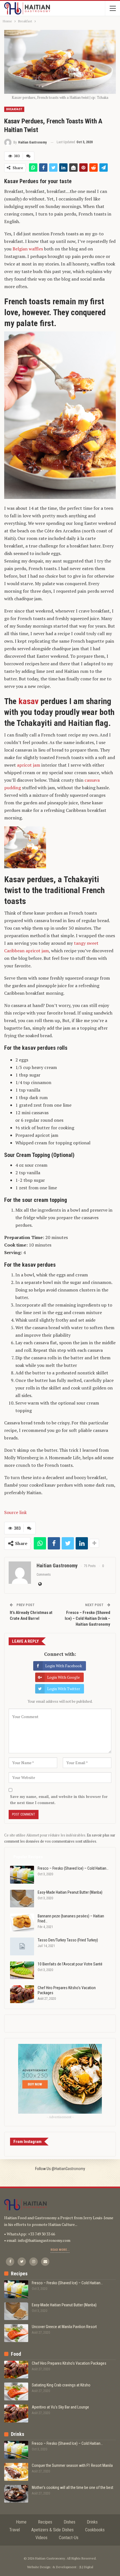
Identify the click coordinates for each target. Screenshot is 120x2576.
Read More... (60, 2250)
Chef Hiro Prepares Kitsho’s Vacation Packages (69, 2363)
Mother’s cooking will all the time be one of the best (73, 2487)
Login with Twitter (64, 1689)
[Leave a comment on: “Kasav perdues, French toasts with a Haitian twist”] (28, 156)
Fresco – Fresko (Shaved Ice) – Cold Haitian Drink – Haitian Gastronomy (87, 1618)
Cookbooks (95, 2530)
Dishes (69, 2522)
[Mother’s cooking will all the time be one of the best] (16, 2494)
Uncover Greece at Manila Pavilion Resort (64, 2327)
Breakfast (14, 109)
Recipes (45, 2522)
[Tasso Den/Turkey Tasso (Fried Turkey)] (22, 1946)
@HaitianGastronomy (68, 2169)
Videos (41, 2538)
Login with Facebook (64, 1666)
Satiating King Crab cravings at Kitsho (61, 2385)
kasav (28, 701)
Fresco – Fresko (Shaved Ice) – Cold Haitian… (73, 1868)
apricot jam (29, 765)
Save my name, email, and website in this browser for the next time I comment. (59, 1800)
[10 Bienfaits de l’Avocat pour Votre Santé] (22, 1970)
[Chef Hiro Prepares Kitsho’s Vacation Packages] (22, 1994)
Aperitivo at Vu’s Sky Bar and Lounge (60, 2407)
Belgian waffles (28, 249)
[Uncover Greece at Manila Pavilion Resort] (16, 2333)
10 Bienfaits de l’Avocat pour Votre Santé (70, 1964)
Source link (15, 1512)
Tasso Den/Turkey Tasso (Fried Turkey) (68, 1940)
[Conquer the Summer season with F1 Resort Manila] (16, 2472)
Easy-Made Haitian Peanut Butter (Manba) (70, 1892)
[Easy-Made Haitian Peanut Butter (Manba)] (22, 1899)
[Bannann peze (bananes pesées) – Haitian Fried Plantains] (22, 1922)
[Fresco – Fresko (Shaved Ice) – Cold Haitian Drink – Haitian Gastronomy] (22, 1875)
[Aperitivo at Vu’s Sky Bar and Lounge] (16, 2414)
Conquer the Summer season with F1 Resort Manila (72, 2465)
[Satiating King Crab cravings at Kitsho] (16, 2391)
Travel (15, 2530)
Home (21, 2522)
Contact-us (69, 2538)
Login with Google (63, 1677)
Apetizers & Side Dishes (52, 2530)
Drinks (92, 2522)
